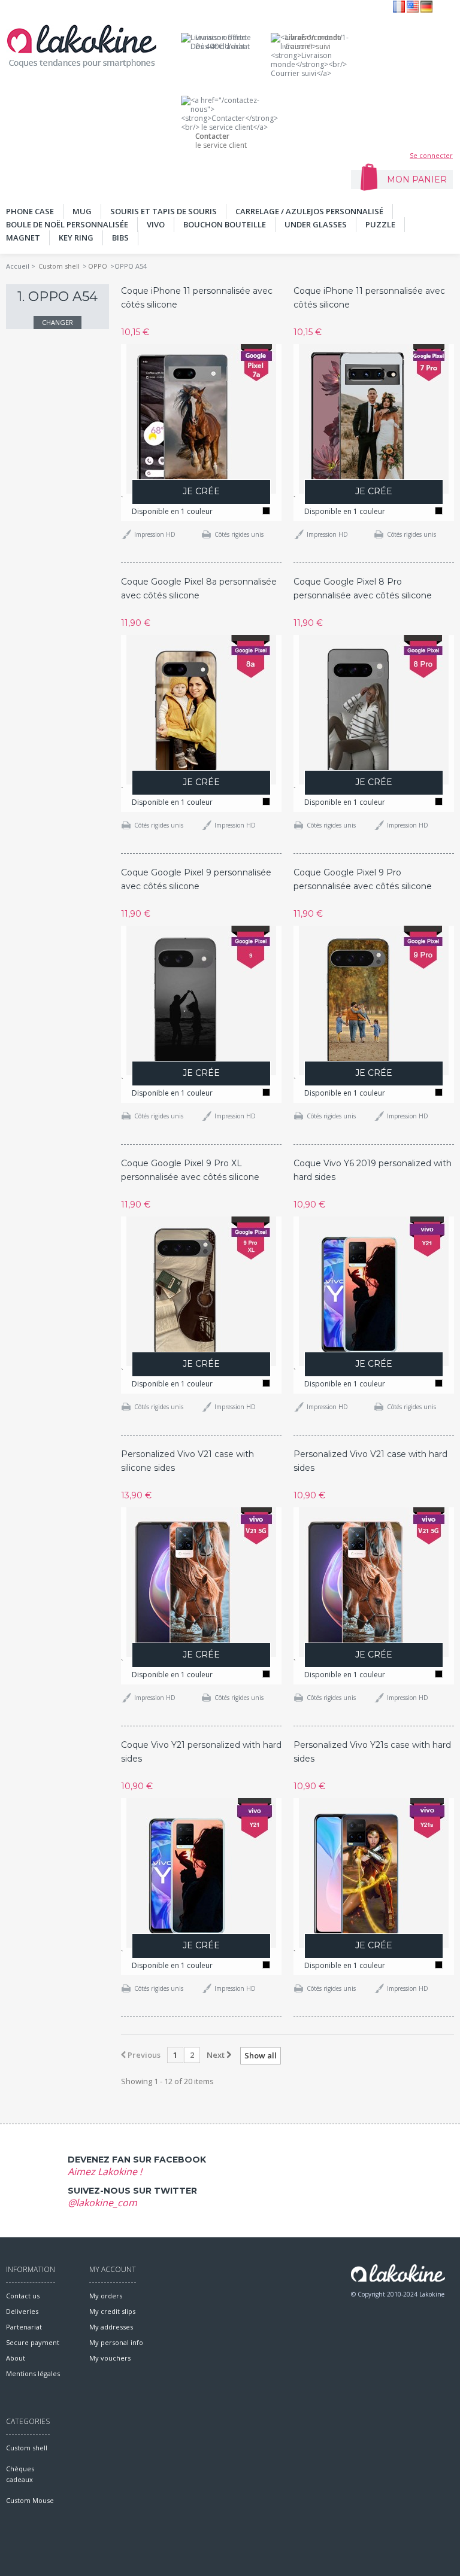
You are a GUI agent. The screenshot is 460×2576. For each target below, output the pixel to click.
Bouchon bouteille (225, 224)
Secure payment (33, 2342)
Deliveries (22, 2311)
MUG (82, 211)
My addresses (111, 2327)
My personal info (116, 2342)
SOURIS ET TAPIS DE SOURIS (164, 211)
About (16, 2358)
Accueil (18, 266)
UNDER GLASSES (316, 224)
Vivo (156, 224)
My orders (106, 2296)
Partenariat (24, 2327)
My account (113, 2269)
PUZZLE (380, 224)
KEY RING (76, 238)
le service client (221, 141)
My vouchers (110, 2358)
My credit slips (112, 2311)
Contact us (23, 2296)
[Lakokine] (81, 46)
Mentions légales (33, 2373)
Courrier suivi (313, 42)
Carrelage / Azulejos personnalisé (309, 211)
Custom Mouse (30, 2500)
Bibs (120, 238)
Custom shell (59, 266)
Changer (57, 322)
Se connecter (431, 155)
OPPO (98, 266)
